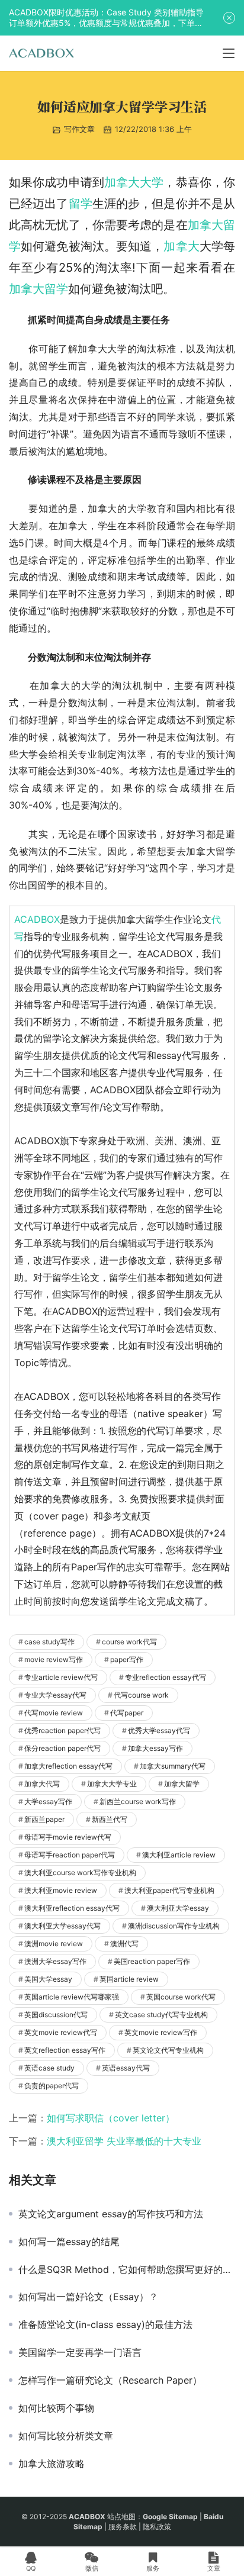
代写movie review (54, 1713)
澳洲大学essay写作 (55, 1961)
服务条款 (123, 2527)
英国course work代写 (181, 1997)
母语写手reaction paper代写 (70, 1855)
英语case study (49, 2068)
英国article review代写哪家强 (72, 1997)
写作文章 (79, 129)
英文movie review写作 (161, 2032)
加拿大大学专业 (112, 1784)
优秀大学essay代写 (159, 1730)
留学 (81, 204)
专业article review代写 (61, 1677)
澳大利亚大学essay (178, 1908)
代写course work (141, 1695)
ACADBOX (37, 919)
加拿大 (181, 246)
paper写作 (127, 1659)
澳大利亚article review (179, 1855)
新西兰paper (44, 1819)
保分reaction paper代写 (62, 1748)
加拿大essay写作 (155, 1748)
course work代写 (129, 1642)
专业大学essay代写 (55, 1695)
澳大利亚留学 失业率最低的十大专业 (124, 2141)
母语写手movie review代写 (68, 1837)
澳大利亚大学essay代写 (62, 1926)
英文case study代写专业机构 (161, 2015)
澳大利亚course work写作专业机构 (80, 1873)
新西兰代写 (110, 1819)
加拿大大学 (134, 182)
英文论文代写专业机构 (168, 2050)
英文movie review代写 (61, 2032)
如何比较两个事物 (56, 2408)
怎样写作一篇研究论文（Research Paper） (110, 2380)
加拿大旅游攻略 (52, 2464)
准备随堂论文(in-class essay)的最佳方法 (105, 2324)
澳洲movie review (54, 1944)
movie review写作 (54, 1659)
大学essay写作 (48, 1801)
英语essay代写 (126, 2068)
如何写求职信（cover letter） (111, 2118)
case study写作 (49, 1642)
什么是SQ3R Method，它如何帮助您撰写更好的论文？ (127, 2269)
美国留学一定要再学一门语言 (80, 2352)
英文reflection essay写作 (65, 2050)
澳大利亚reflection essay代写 (72, 1908)
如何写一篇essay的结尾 (69, 2242)
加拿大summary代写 (173, 1766)
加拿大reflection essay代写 (68, 1766)
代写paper (127, 1713)
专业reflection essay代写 (166, 1677)
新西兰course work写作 (138, 1801)
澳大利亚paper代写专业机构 (169, 1890)
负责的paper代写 (52, 2086)
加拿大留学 (38, 289)
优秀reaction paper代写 (62, 1730)
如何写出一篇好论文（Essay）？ (88, 2297)
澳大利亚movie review (61, 1890)
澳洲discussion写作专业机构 (174, 1926)
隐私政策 (157, 2527)
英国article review (129, 1979)
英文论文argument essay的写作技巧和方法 (111, 2214)
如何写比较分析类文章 (66, 2436)
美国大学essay (48, 1979)
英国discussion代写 (56, 2015)
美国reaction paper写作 (152, 1961)
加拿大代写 (42, 1784)
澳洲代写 (124, 1944)
